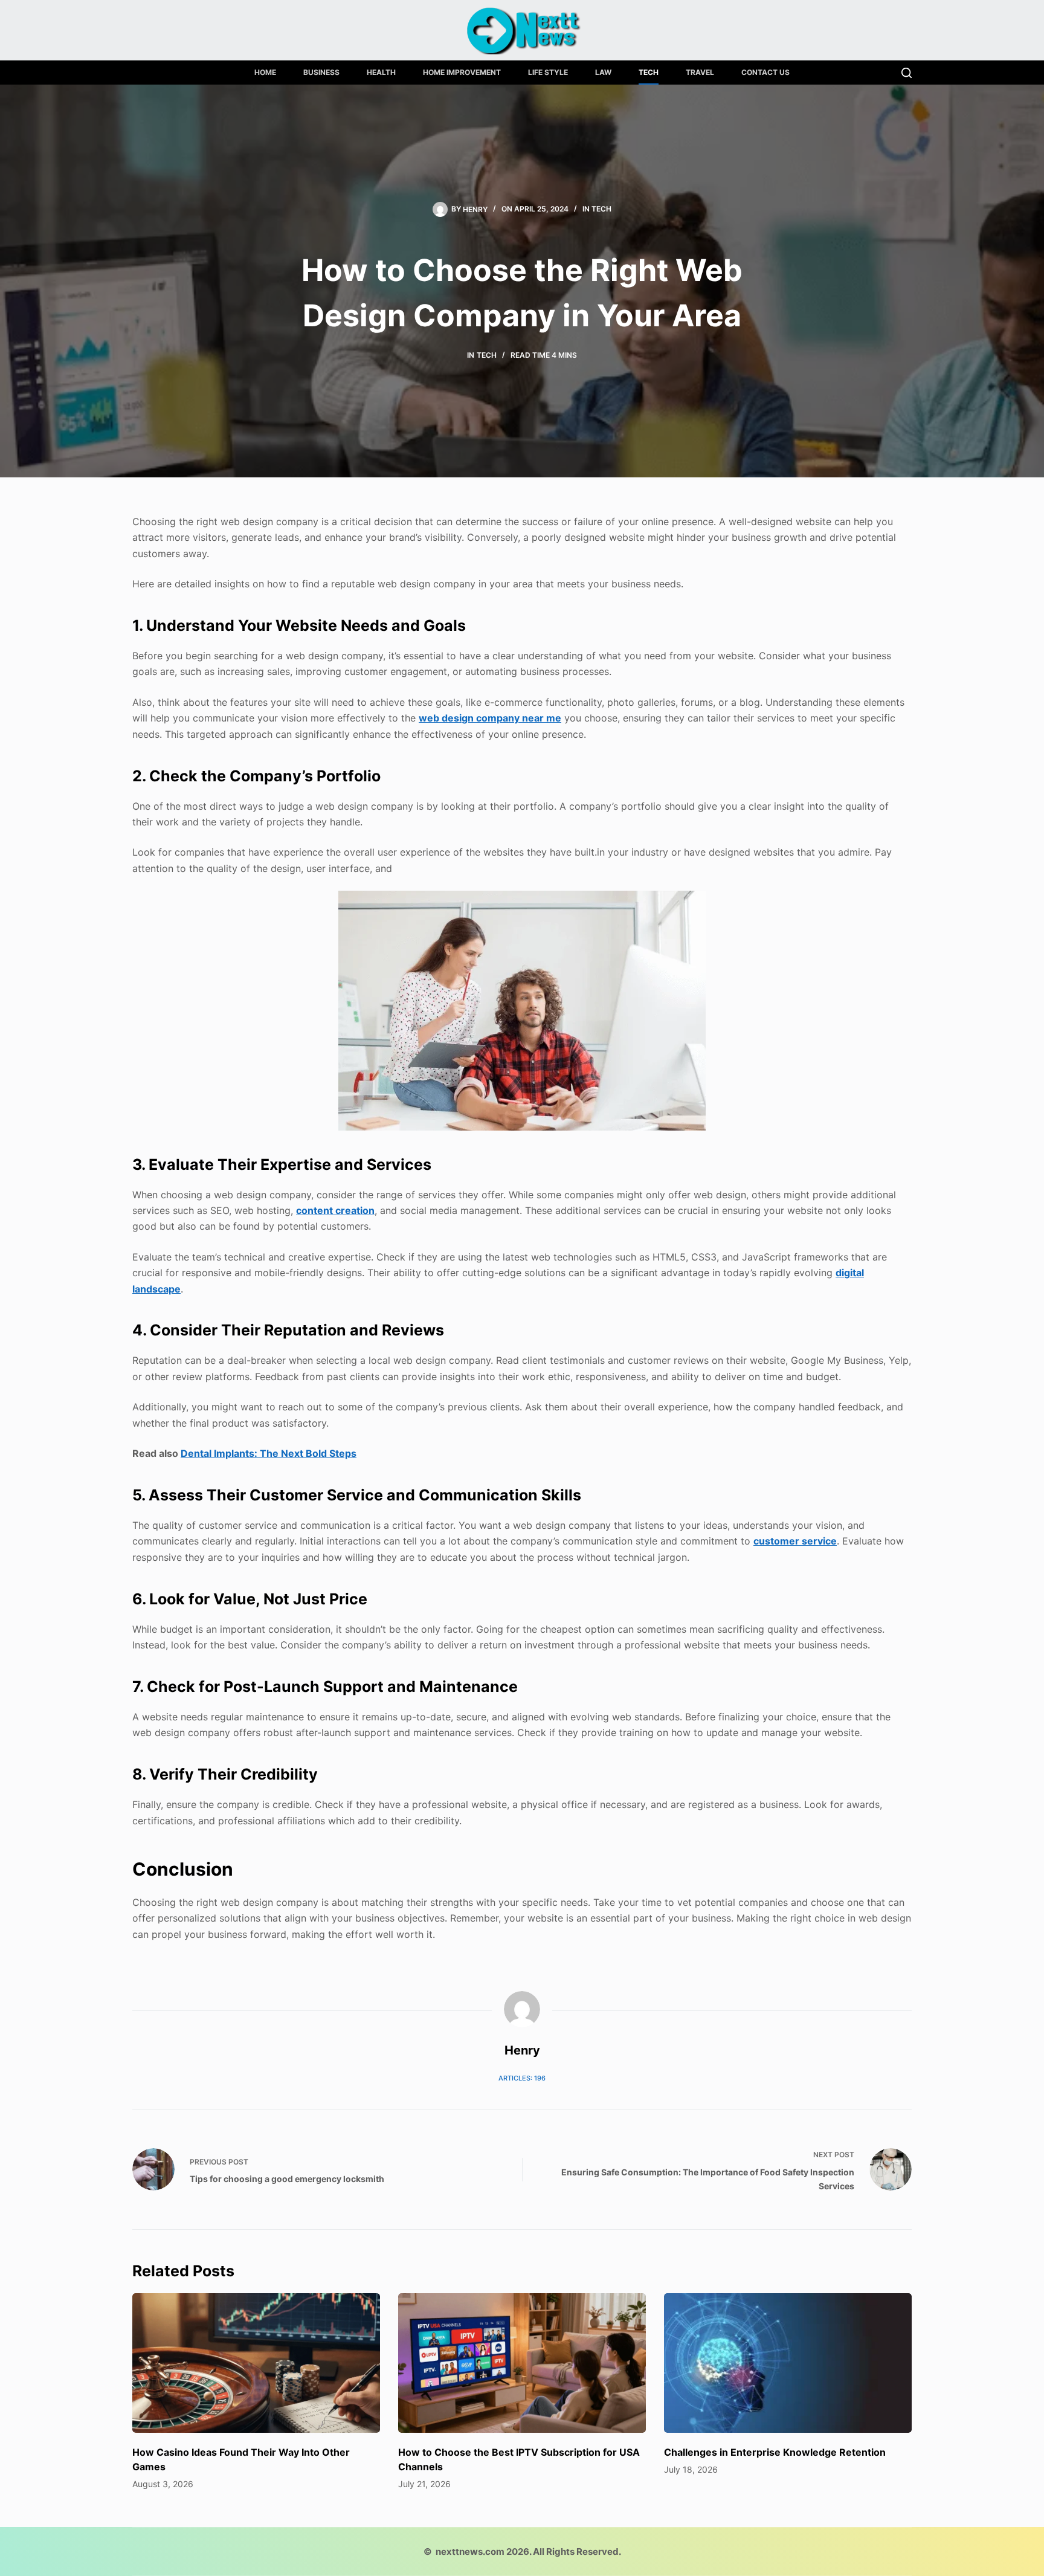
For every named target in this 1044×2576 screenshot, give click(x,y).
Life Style (548, 72)
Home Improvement (462, 72)
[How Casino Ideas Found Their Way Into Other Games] (256, 2363)
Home (265, 72)
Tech (649, 72)
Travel (700, 72)
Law (603, 72)
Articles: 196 (522, 2078)
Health (381, 72)
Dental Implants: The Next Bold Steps (269, 1453)
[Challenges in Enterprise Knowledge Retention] (788, 2363)
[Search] (907, 73)
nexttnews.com (470, 2552)
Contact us (765, 72)
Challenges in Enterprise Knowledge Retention (775, 2452)
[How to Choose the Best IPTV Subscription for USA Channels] (522, 2363)
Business (321, 72)
